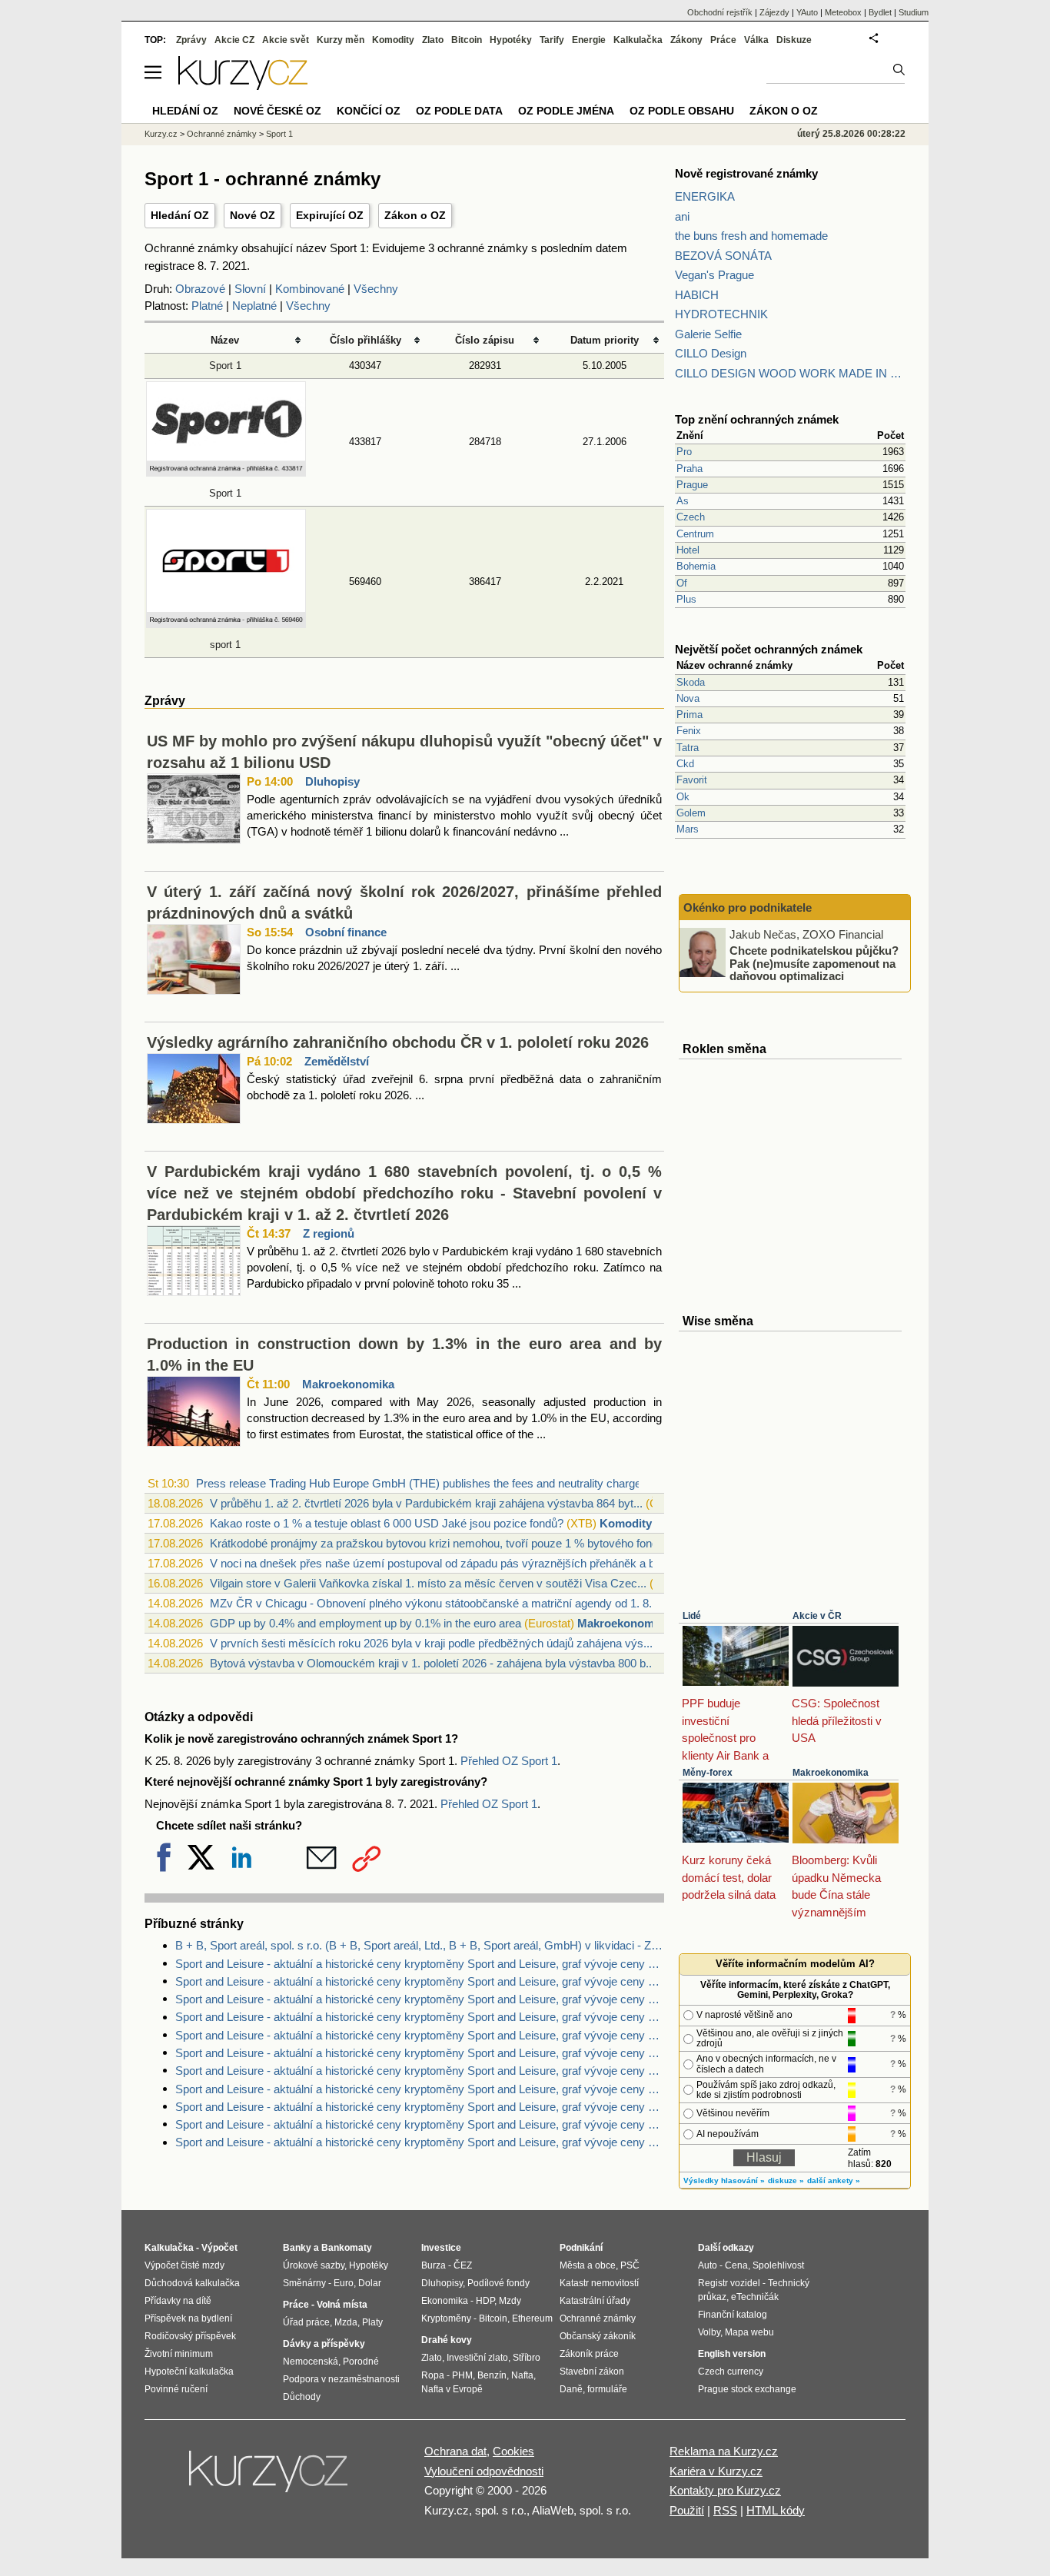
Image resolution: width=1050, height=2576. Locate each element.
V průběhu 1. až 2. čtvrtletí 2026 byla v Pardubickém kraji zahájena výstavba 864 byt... (426, 1503)
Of (682, 583)
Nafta (522, 2375)
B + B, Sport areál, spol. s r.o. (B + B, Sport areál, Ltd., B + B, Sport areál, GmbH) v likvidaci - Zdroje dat (420, 1945)
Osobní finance (346, 932)
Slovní (250, 289)
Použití (687, 2510)
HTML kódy (776, 2510)
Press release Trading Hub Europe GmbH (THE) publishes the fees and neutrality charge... (423, 1483)
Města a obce (588, 2265)
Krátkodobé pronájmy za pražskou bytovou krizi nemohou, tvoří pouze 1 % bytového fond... (439, 1543)
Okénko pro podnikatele (748, 907)
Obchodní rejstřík (720, 12)
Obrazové (200, 289)
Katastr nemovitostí (599, 2283)
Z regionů (329, 1233)
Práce (723, 40)
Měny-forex (708, 1773)
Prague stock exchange (747, 2389)
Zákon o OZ (415, 215)
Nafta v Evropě (452, 2389)
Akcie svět (286, 40)
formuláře (607, 2389)
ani (682, 216)
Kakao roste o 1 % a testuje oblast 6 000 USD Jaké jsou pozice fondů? (387, 1523)
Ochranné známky (222, 134)
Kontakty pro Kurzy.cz (725, 2490)
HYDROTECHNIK (721, 314)
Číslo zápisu (485, 340)
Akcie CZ (234, 40)
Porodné (361, 2362)
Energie (589, 40)
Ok (683, 797)
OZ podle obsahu (682, 111)
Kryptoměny (446, 2318)
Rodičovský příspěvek (190, 2336)
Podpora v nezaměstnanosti (341, 2379)
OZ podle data (459, 111)
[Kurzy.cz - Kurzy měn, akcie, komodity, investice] (243, 86)
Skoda (691, 682)
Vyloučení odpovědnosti (484, 2471)
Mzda (346, 2322)
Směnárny (304, 2283)
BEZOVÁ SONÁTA (723, 256)
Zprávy (191, 40)
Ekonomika (445, 2301)
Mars (688, 829)
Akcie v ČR (817, 1616)
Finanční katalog (733, 2315)
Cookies (513, 2451)
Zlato (433, 40)
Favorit (692, 780)
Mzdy (510, 2301)
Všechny (376, 289)
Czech (691, 517)
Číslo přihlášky (366, 340)
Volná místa (342, 2305)
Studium (914, 12)
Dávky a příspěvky (324, 2344)
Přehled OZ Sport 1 (509, 1761)
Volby (709, 2332)
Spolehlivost (778, 2265)
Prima (689, 715)
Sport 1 (225, 366)
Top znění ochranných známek (757, 419)
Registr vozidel (729, 2283)
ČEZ (463, 2265)
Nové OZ (253, 215)
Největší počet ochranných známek (769, 649)
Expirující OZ (330, 215)
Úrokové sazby (314, 2265)
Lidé (692, 1616)
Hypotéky (511, 40)
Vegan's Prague (714, 275)
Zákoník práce (589, 2354)
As (683, 501)
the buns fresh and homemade (751, 236)
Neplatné (254, 306)
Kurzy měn (341, 40)
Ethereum (532, 2318)
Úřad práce (306, 2322)
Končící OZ (369, 111)
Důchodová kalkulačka (192, 2283)
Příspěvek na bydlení (188, 2318)
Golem (691, 813)
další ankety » (834, 2180)
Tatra (688, 748)
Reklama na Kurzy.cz (724, 2451)
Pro (684, 452)
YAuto (807, 12)
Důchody (302, 2397)
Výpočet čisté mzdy (184, 2265)
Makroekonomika (348, 1384)
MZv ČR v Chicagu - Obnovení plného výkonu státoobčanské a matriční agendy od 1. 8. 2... (440, 1603)
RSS (725, 2510)
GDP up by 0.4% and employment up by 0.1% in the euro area (366, 1623)
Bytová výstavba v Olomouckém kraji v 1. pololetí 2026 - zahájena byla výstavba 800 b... (432, 1663)
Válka (756, 40)
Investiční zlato (477, 2358)
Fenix (689, 731)
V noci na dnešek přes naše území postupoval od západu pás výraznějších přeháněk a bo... (440, 1563)
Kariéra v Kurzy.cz (716, 2471)
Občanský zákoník (598, 2336)
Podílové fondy (498, 2283)
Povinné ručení (176, 2389)
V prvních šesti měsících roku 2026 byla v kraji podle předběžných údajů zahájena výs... (431, 1643)
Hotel (688, 550)
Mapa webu (749, 2332)
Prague (692, 485)
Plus (686, 599)
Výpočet (219, 2248)
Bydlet (880, 12)
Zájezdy (774, 12)
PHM (462, 2375)
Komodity (626, 1523)
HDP (485, 2301)
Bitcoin (467, 40)
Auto (708, 2265)
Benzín (492, 2375)
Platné (207, 306)
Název (225, 340)
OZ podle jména (566, 111)
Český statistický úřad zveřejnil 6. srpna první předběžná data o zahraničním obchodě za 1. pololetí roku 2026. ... (454, 1087)
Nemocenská (311, 2362)
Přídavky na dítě (178, 2301)
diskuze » (786, 2180)
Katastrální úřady (595, 2301)
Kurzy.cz (161, 134)
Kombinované (310, 289)
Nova (688, 698)
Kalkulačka (638, 40)
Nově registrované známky (746, 173)
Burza (434, 2265)
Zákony (686, 40)
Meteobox (843, 12)
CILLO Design (711, 353)
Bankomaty (347, 2248)
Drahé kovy (447, 2340)
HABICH (697, 295)
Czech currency (731, 2372)
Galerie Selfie (708, 334)
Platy (372, 2322)
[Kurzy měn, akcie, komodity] (270, 2478)
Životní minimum (179, 2354)
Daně (571, 2389)
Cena (736, 2265)
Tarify (552, 40)
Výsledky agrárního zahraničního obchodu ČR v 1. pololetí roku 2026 (398, 1042)
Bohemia (696, 566)
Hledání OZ (180, 215)
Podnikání (581, 2248)
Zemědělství (337, 1061)
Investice (441, 2248)
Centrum (695, 534)
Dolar (370, 2283)
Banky (297, 2248)
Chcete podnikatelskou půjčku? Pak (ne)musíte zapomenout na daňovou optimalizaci (814, 963)
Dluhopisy (332, 781)
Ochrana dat (455, 2451)
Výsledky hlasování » (724, 2180)
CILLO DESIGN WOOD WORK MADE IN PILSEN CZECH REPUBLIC (790, 373)
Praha (689, 469)
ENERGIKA (705, 196)
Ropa (433, 2375)
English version (732, 2354)
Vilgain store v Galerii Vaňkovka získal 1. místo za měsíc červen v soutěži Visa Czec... (428, 1583)
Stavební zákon (592, 2372)
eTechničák (755, 2297)
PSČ (630, 2265)
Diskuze (794, 40)
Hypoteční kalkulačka (189, 2372)
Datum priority (605, 340)
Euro (344, 2283)
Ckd (685, 764)
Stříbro (527, 2358)
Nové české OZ (277, 111)
